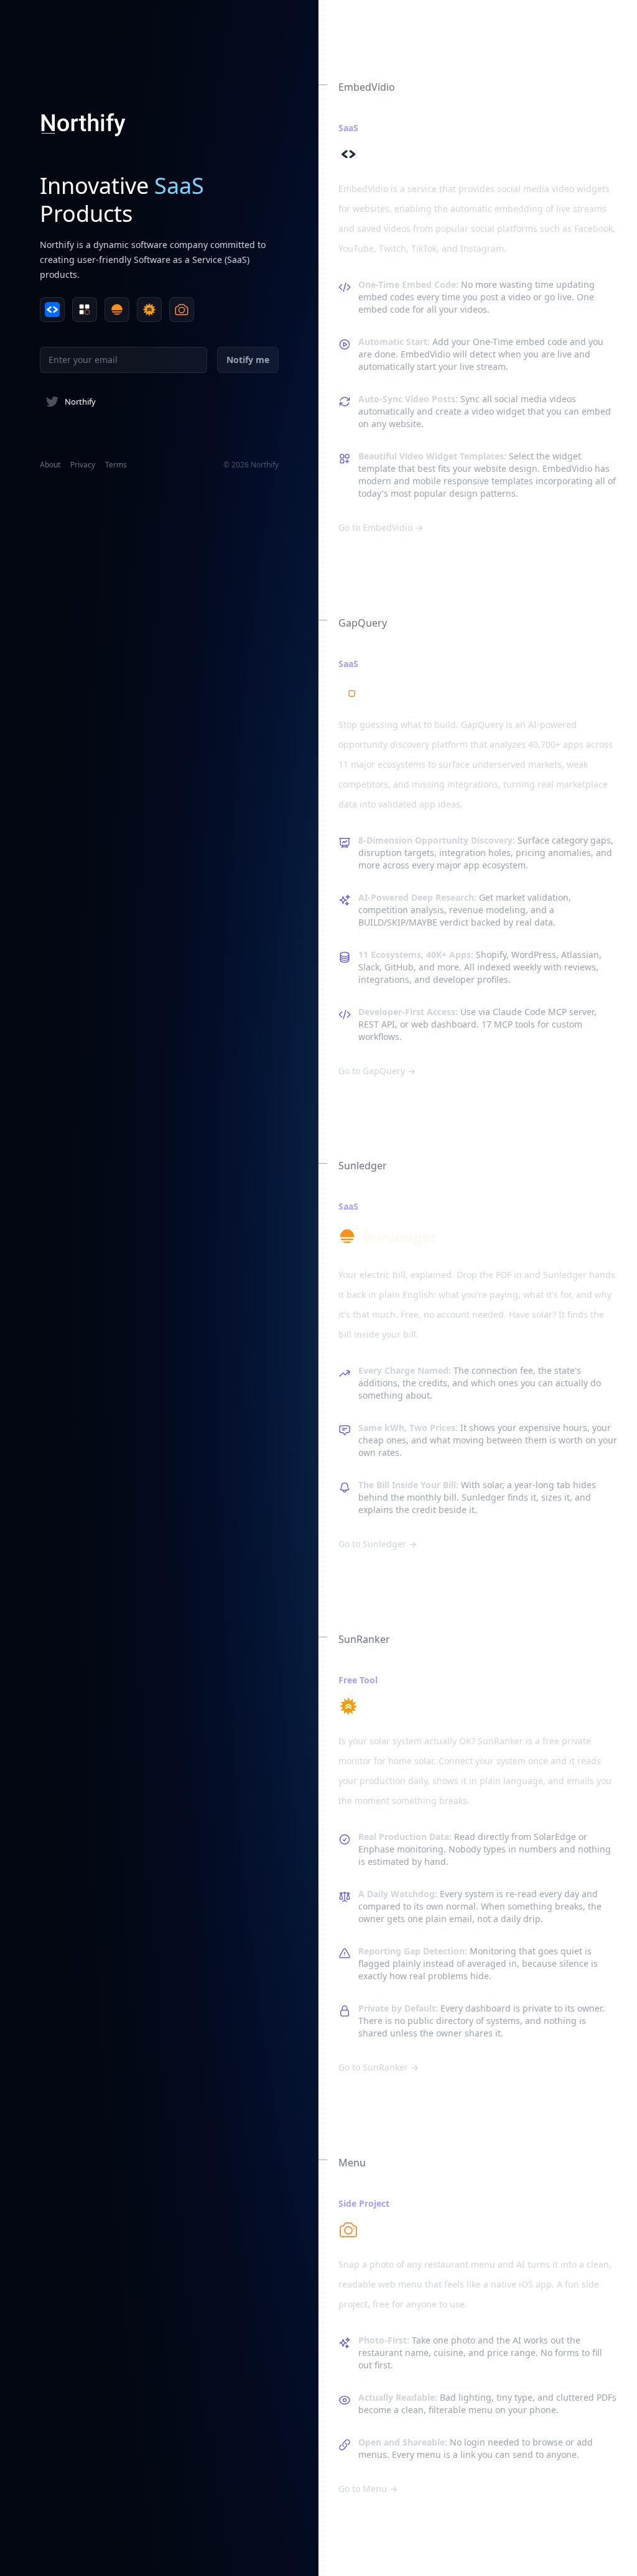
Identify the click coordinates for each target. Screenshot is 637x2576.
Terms (116, 465)
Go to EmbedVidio (381, 527)
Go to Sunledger (378, 1544)
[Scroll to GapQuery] (85, 310)
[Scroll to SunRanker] (149, 310)
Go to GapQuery (377, 1071)
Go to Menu (368, 2489)
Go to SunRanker (379, 2067)
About (50, 465)
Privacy (83, 465)
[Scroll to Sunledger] (117, 310)
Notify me (248, 360)
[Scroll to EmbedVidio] (52, 310)
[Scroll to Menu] (182, 310)
